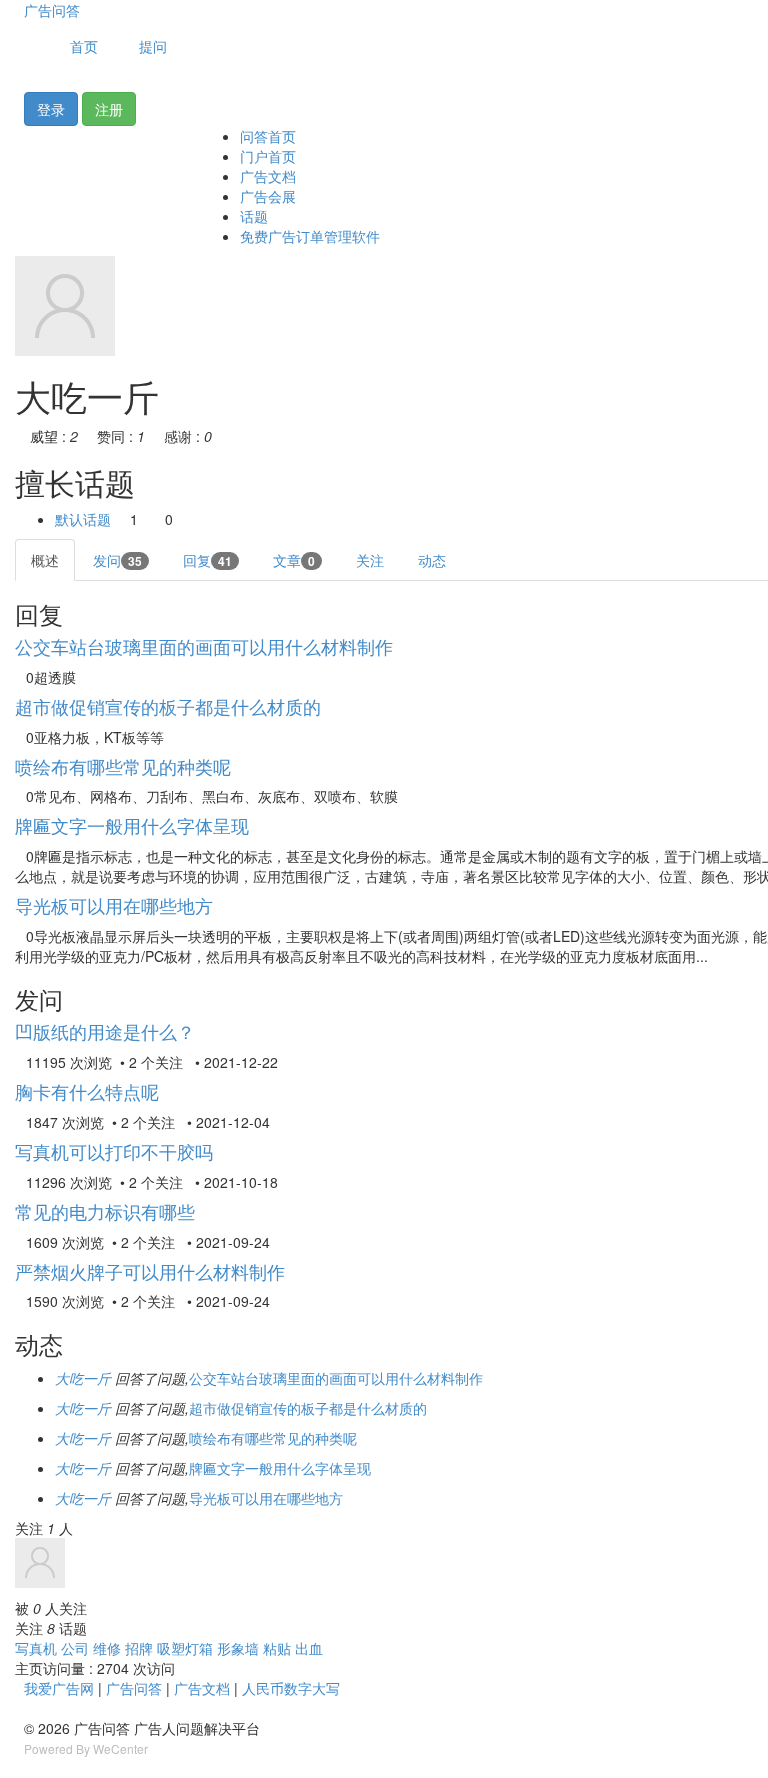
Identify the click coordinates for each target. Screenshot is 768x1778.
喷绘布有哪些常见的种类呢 (123, 766)
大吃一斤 (83, 1378)
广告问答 (52, 10)
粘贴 (277, 1648)
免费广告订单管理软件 (310, 236)
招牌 (139, 1648)
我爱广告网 (59, 1688)
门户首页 (268, 156)
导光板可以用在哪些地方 (114, 905)
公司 (75, 1648)
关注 (370, 560)
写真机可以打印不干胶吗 (114, 1151)
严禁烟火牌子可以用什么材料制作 (150, 1271)
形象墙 (238, 1648)
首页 (82, 46)
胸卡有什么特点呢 (87, 1091)
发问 (117, 560)
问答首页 (268, 136)
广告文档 (268, 176)
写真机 (36, 1648)
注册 (109, 109)
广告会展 (268, 196)
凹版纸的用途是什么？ (105, 1031)
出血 (309, 1648)
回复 (207, 560)
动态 (432, 560)
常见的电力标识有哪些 (105, 1211)
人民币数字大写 (291, 1688)
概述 (45, 560)
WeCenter (120, 1748)
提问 (153, 46)
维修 (107, 1648)
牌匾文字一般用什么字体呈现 (132, 825)
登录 (51, 109)
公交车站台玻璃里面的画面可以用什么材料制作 (204, 646)
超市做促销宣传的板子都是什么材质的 (168, 706)
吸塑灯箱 (185, 1648)
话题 (254, 216)
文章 (294, 560)
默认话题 (83, 519)
